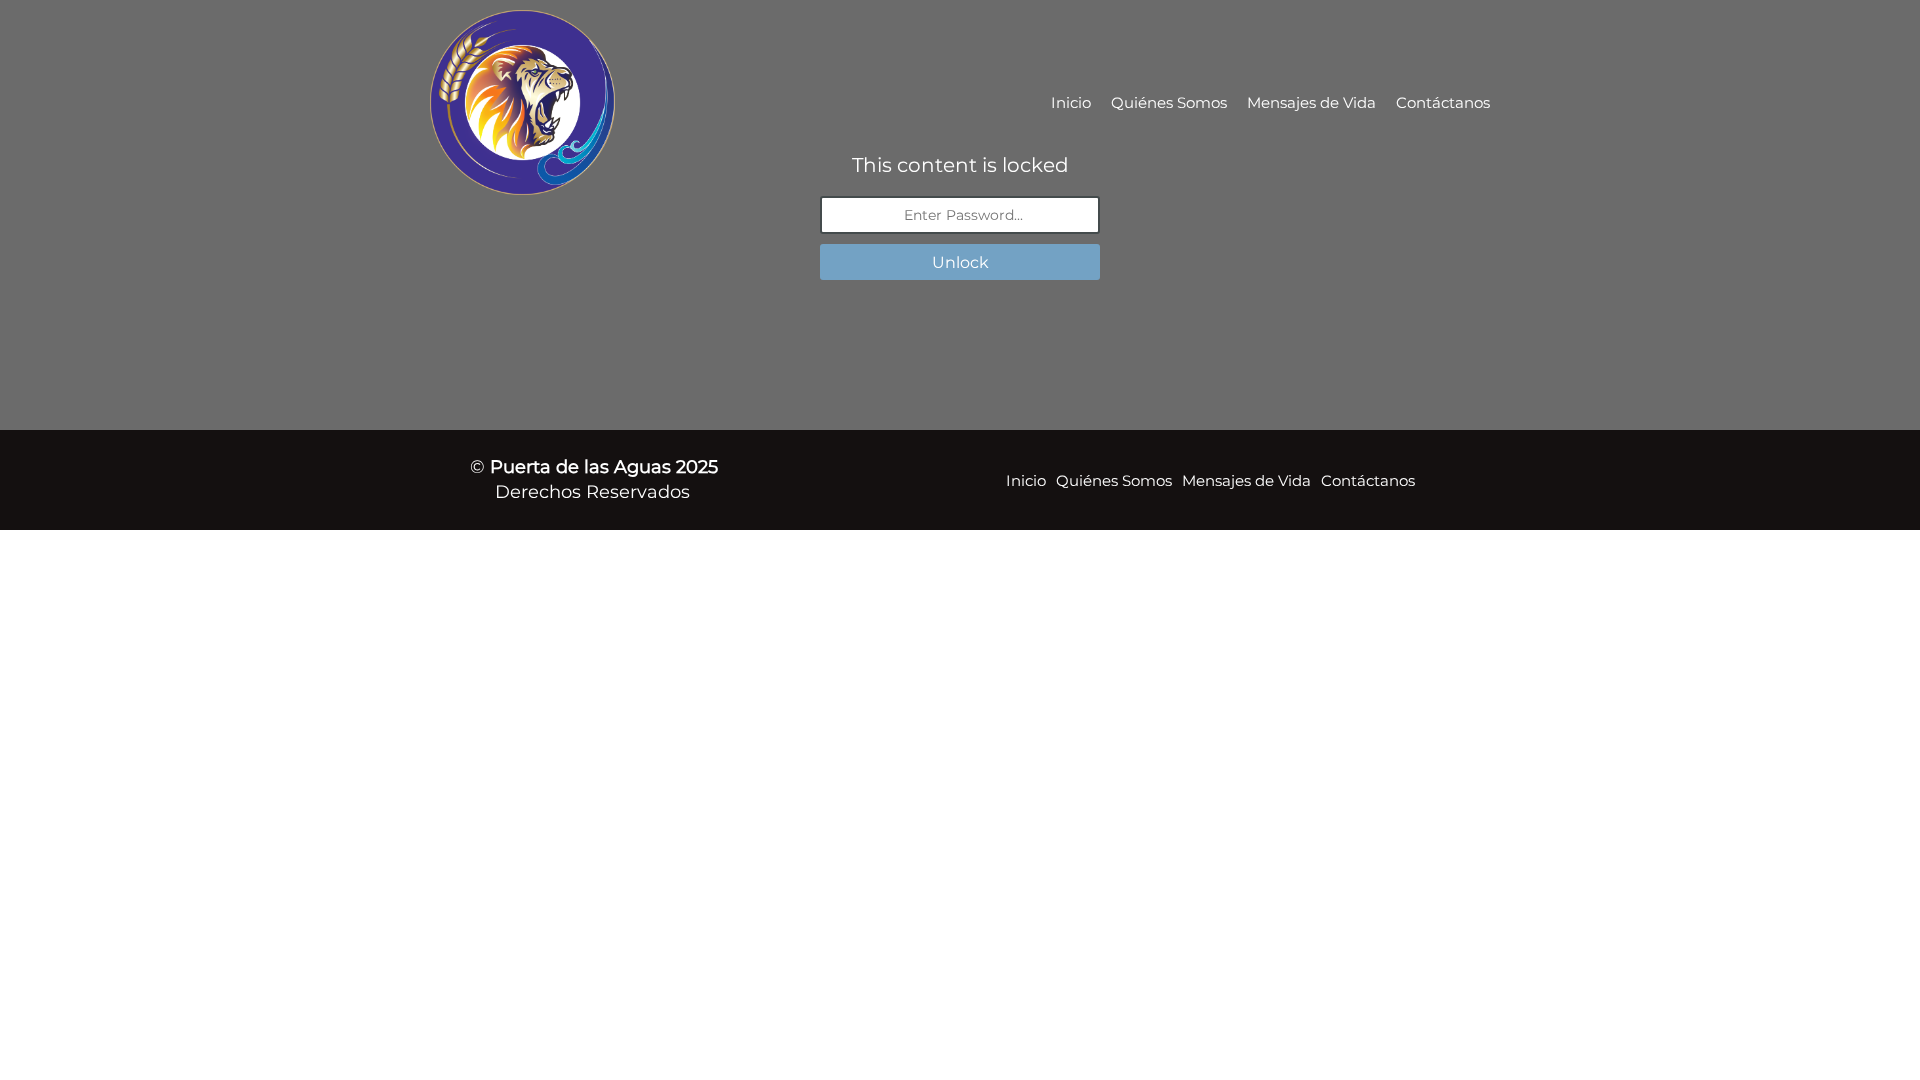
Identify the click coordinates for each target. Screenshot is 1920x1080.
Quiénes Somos (1169, 102)
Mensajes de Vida (1311, 102)
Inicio (1071, 102)
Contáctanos (1443, 102)
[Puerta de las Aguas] (583, 102)
